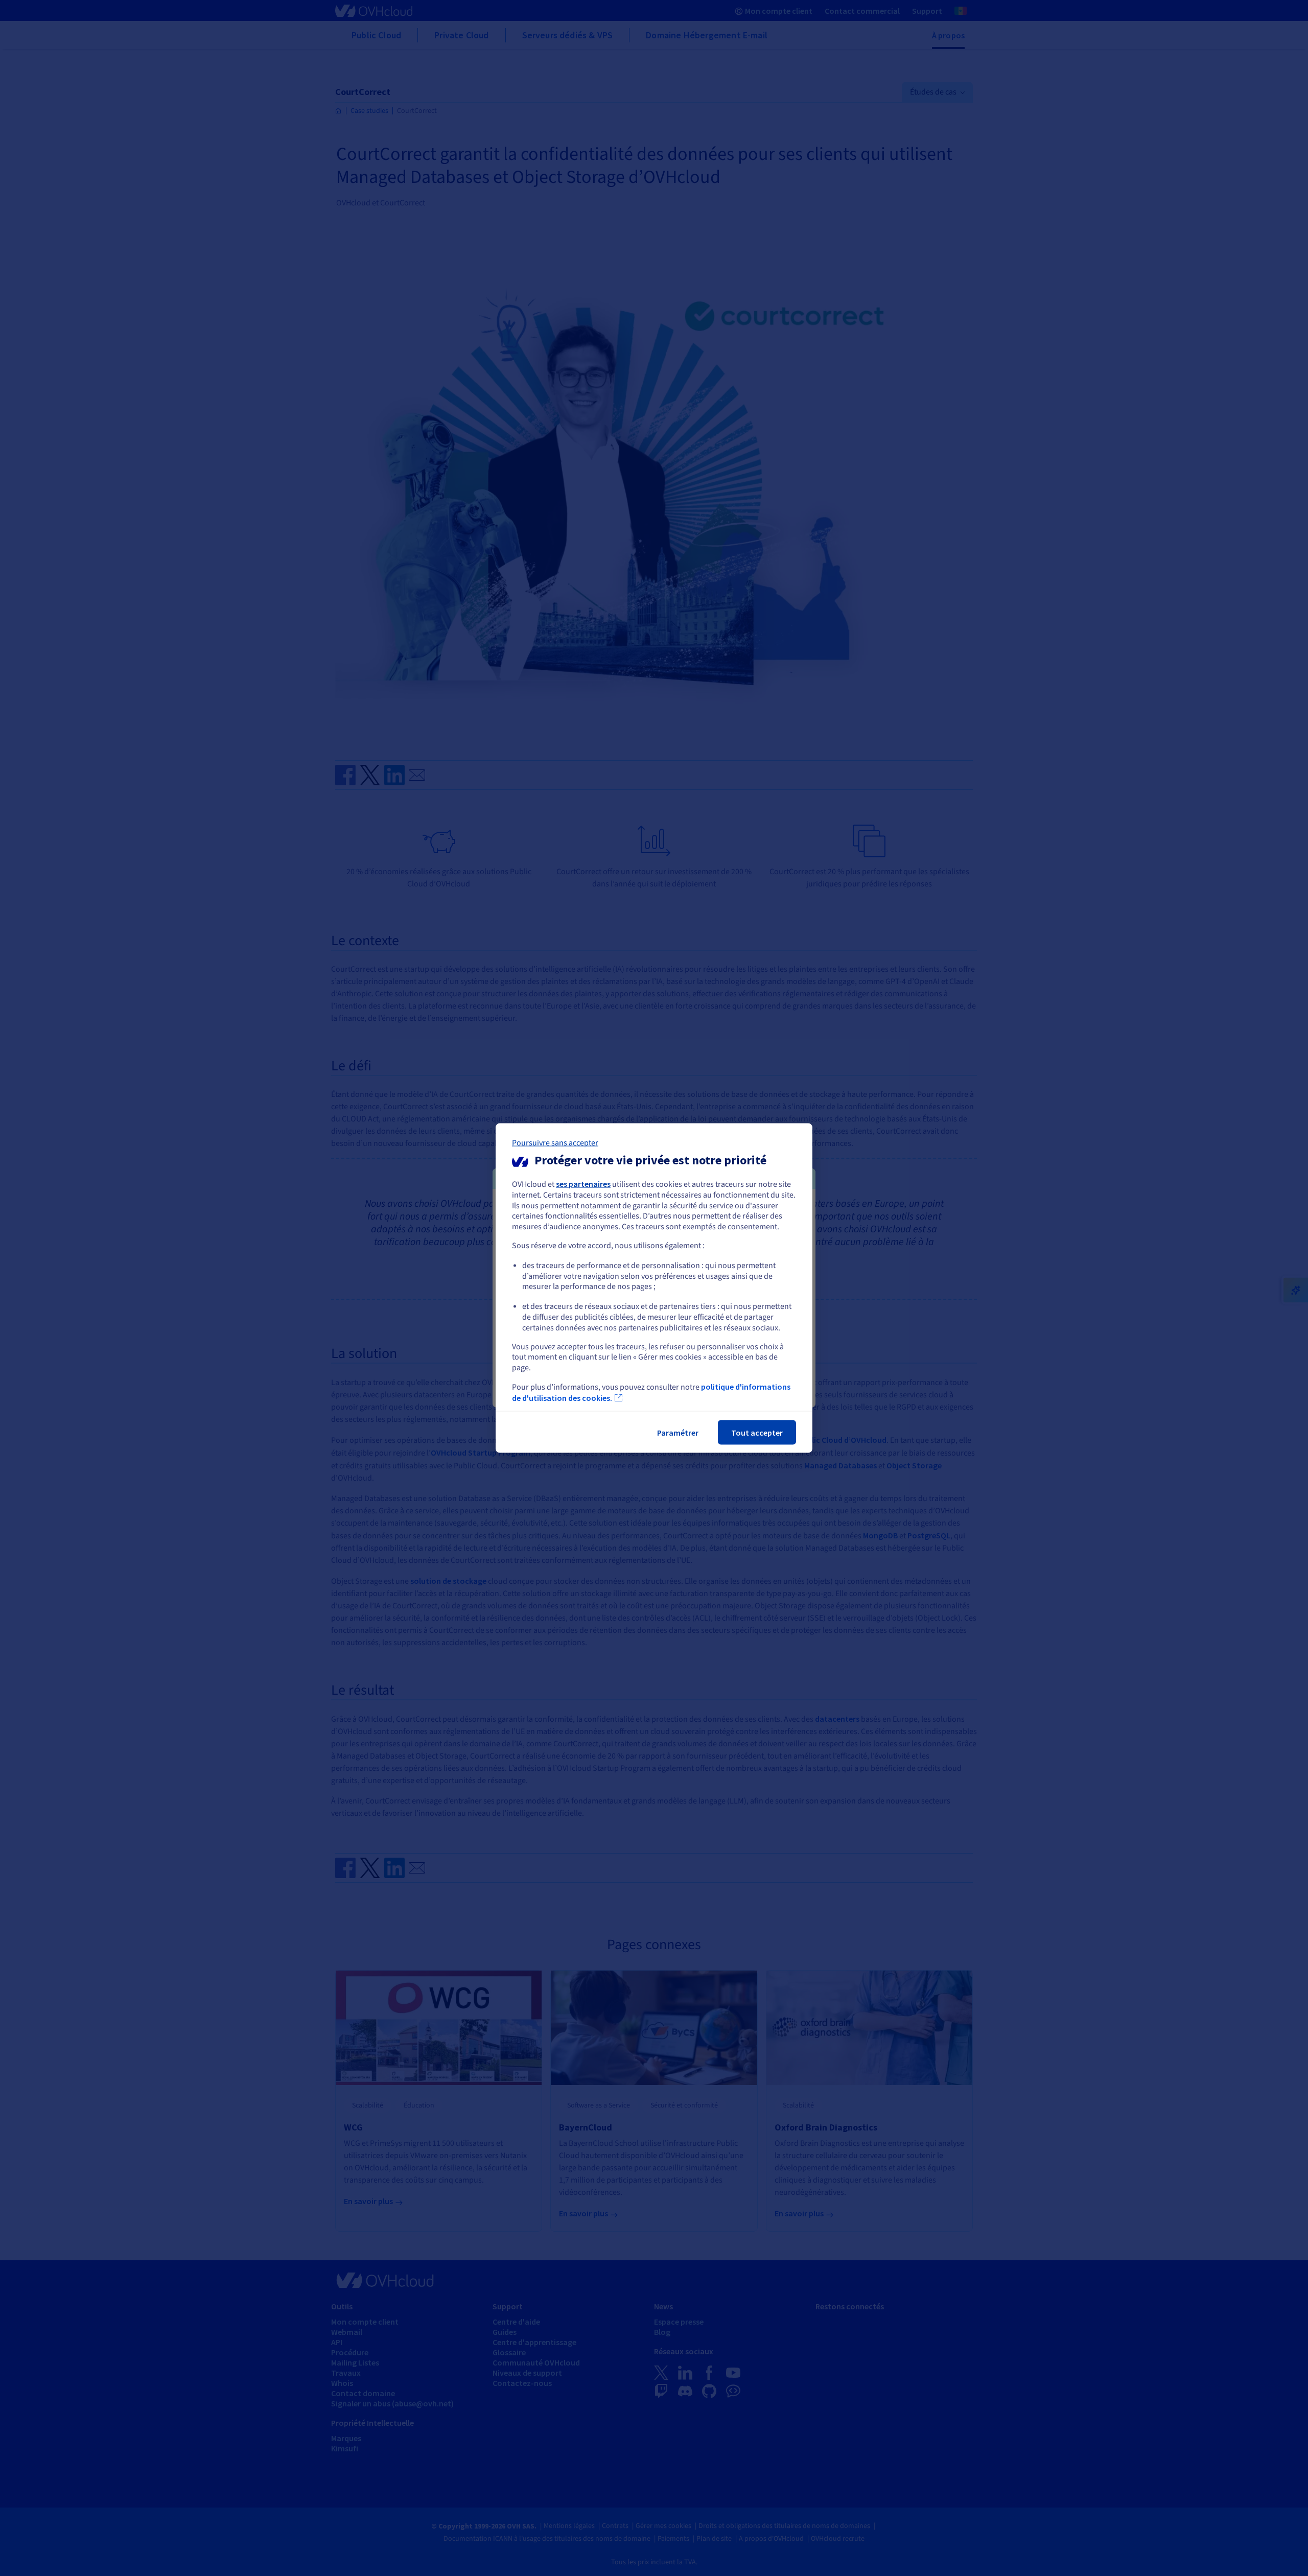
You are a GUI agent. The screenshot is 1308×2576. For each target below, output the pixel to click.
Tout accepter (757, 1432)
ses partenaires (583, 1184)
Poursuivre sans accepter (555, 1143)
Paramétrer (678, 1432)
